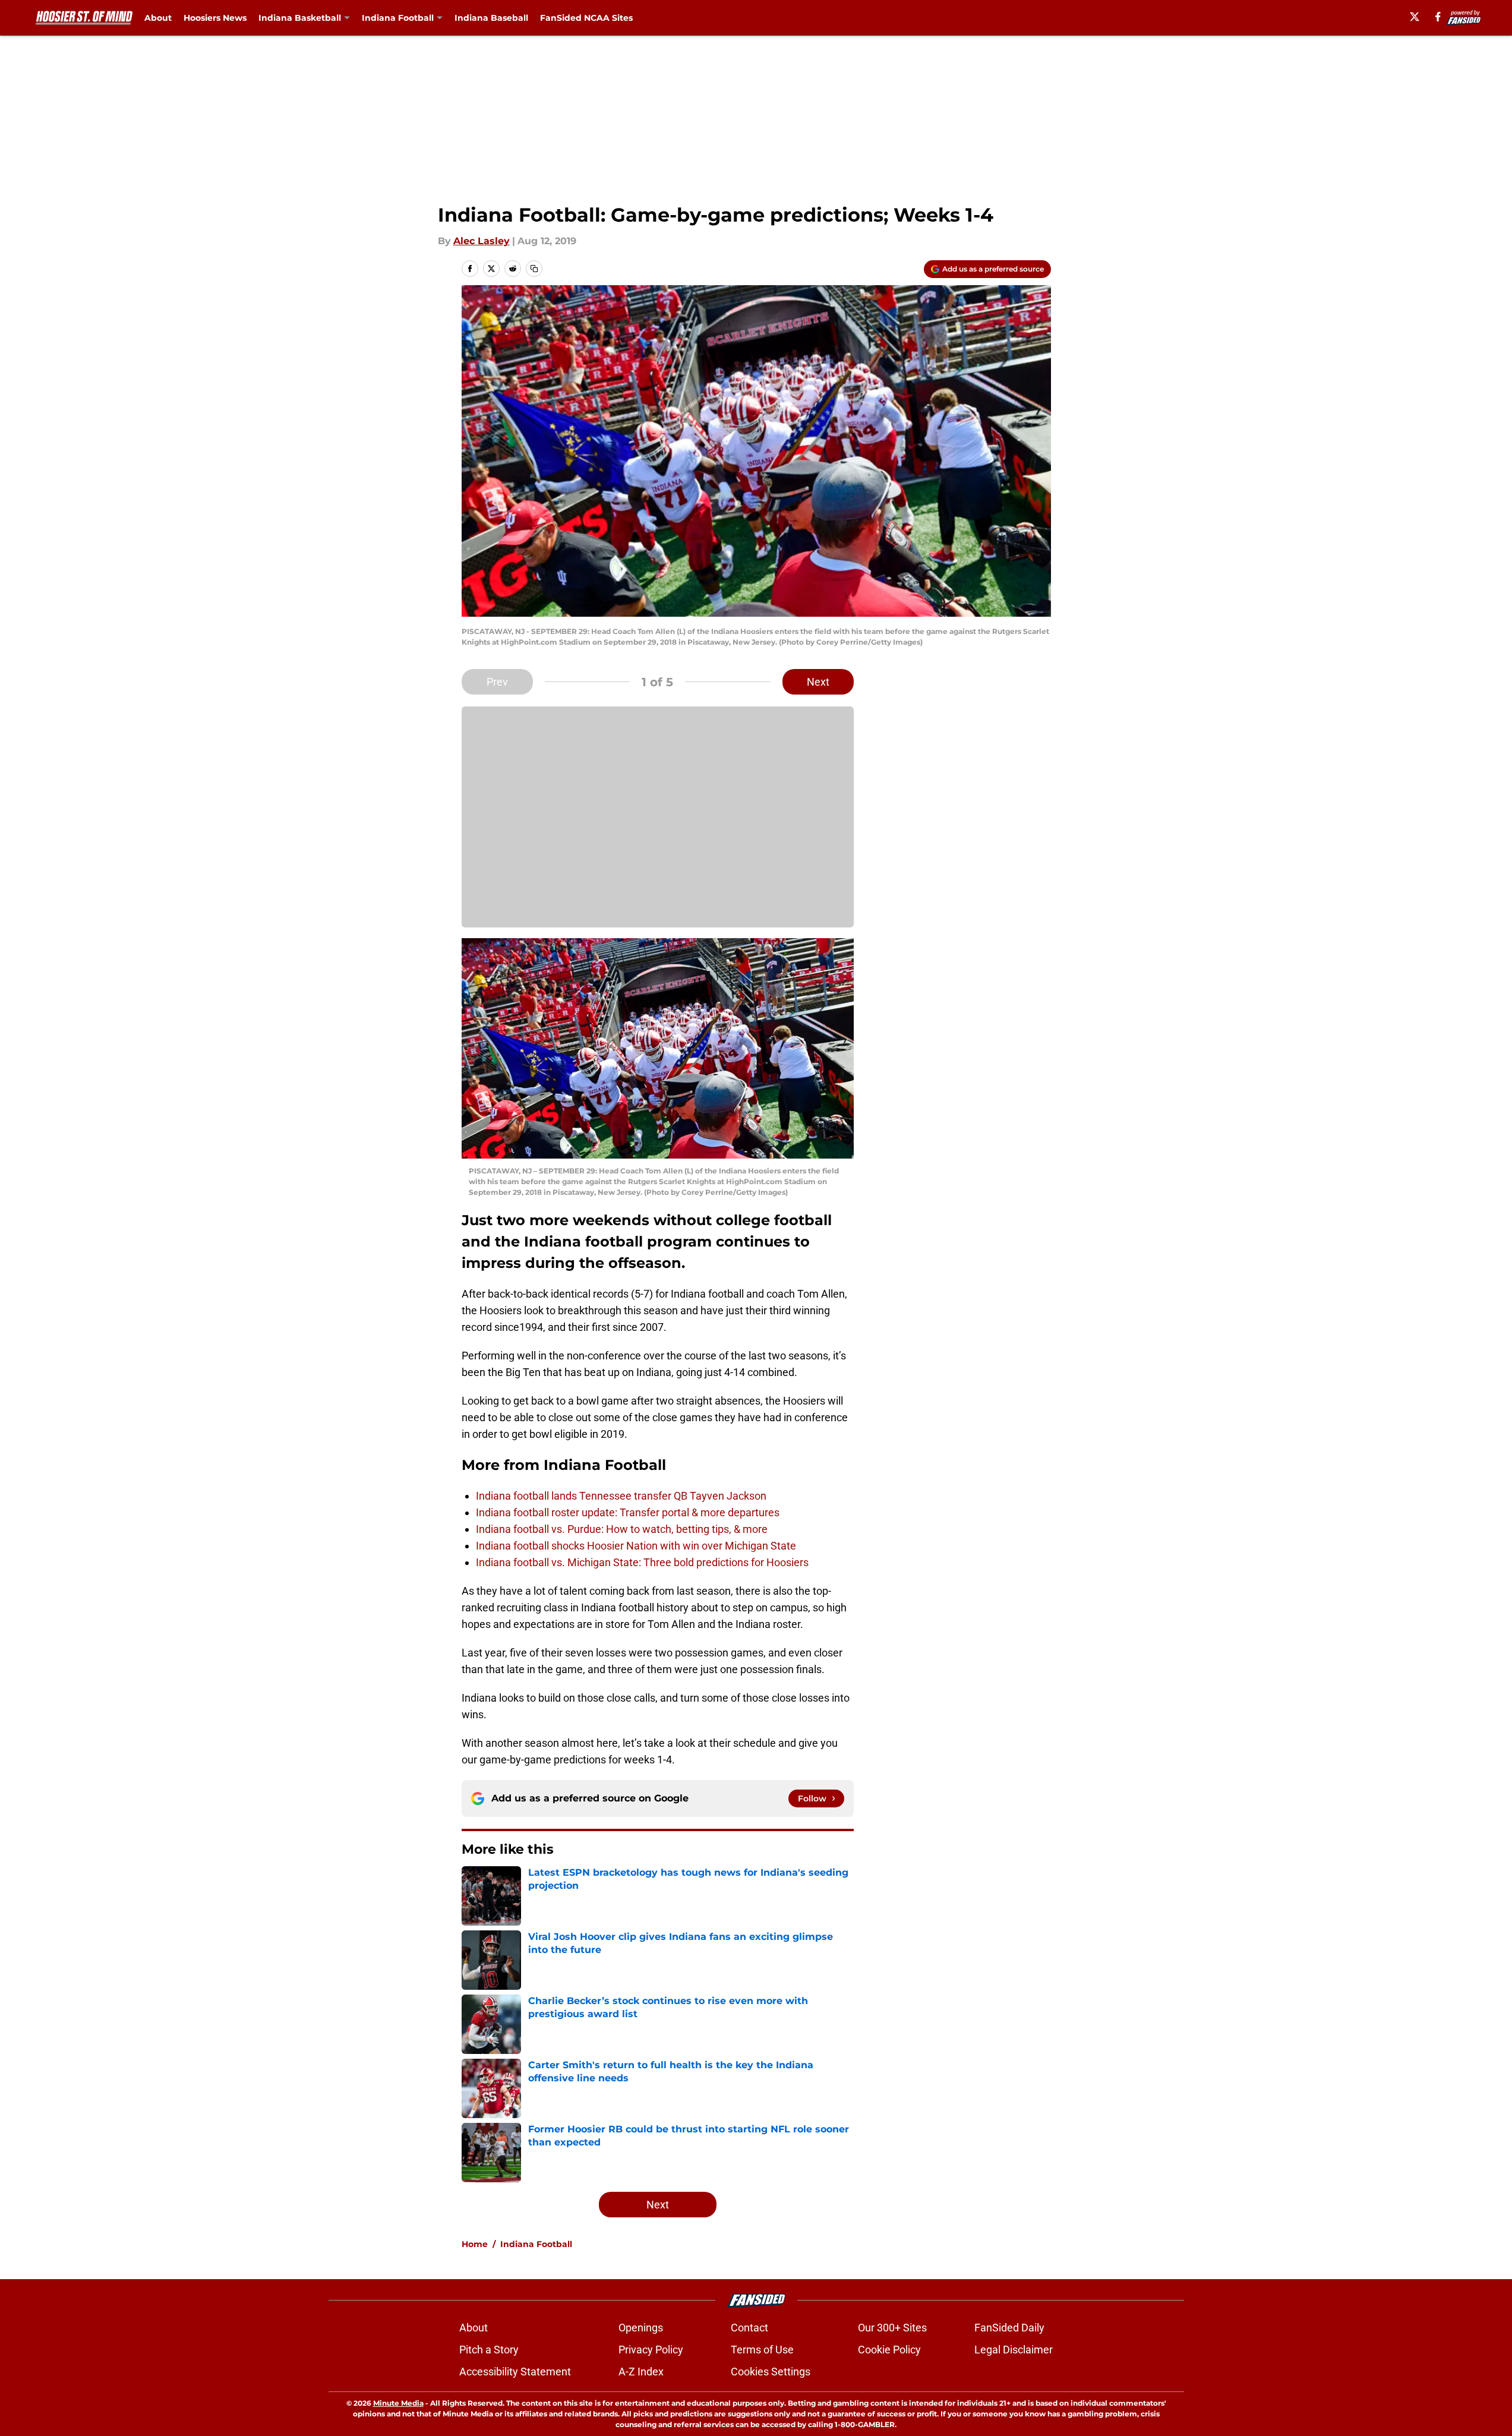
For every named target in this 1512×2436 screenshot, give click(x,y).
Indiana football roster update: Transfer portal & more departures (628, 1512)
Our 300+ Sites (892, 2328)
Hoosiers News (215, 18)
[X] (1415, 17)
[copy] (534, 269)
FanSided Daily (1009, 2328)
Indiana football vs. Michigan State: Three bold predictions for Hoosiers (642, 1562)
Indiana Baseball (491, 18)
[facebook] (1438, 17)
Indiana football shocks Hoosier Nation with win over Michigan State (636, 1546)
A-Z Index (641, 2372)
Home (475, 2244)
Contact (749, 2328)
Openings (641, 2328)
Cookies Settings (771, 2372)
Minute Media (398, 2403)
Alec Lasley (482, 241)
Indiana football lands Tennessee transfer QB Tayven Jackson (621, 1496)
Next (818, 682)
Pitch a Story (489, 2350)
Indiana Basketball (300, 18)
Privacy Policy (651, 2350)
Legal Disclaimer (1014, 2350)
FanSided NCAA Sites (586, 18)
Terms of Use (762, 2350)
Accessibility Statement (515, 2372)
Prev (497, 682)
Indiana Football (398, 18)
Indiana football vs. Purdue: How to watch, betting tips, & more (622, 1529)
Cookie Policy (889, 2350)
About (158, 18)
